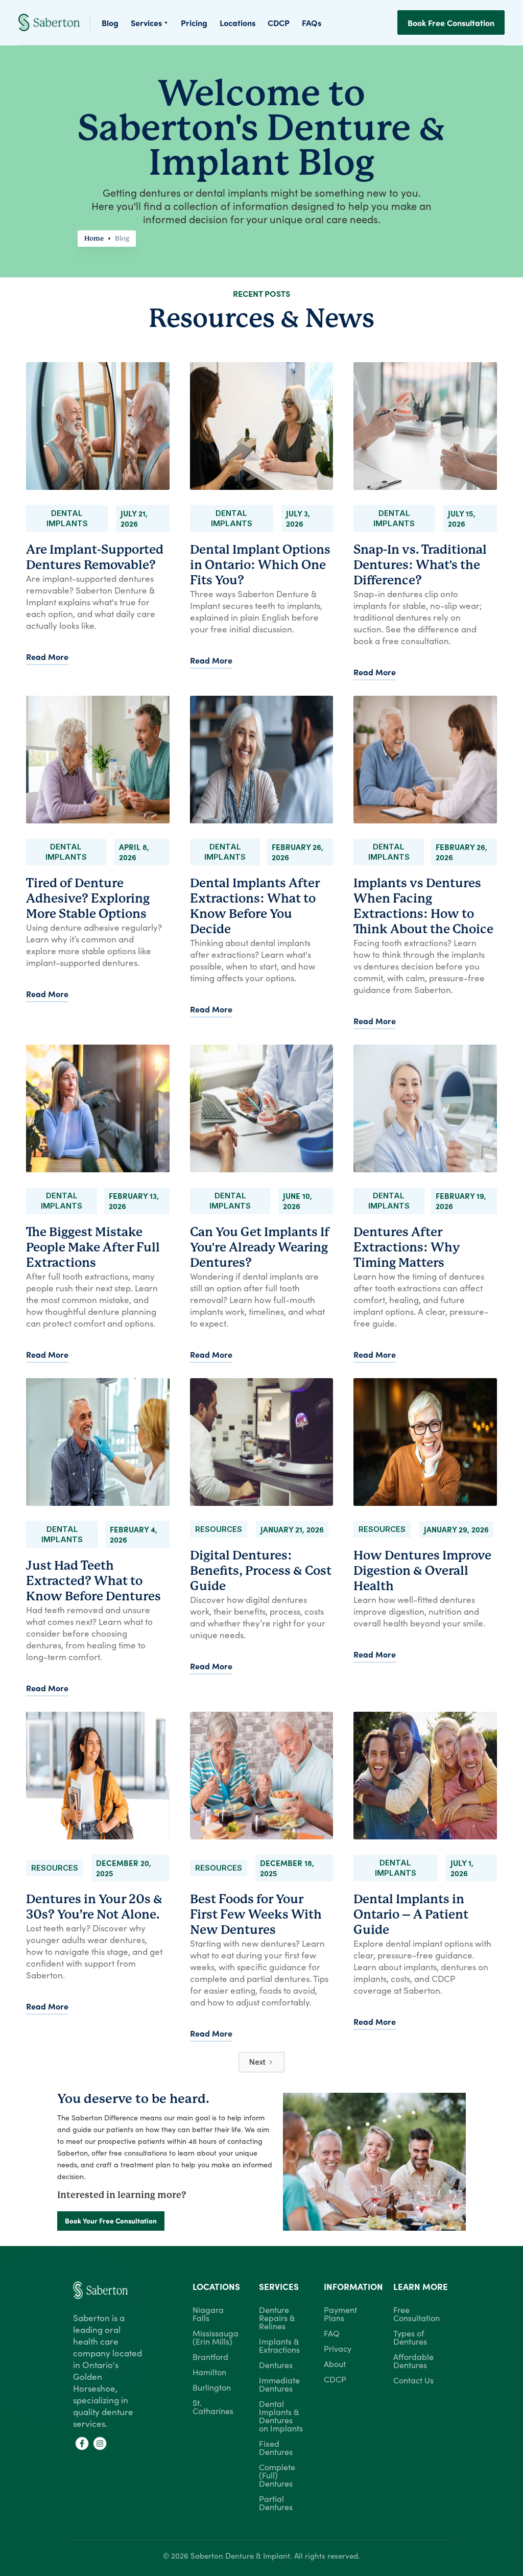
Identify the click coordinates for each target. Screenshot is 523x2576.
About (335, 2364)
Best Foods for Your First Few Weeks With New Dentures (256, 1915)
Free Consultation (417, 2313)
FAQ (332, 2333)
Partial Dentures (276, 2502)
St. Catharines (213, 2406)
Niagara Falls (208, 2313)
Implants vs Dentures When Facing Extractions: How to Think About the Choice (423, 906)
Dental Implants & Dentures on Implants (281, 2416)
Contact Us (413, 2380)
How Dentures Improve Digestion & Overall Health (422, 1571)
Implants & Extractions (279, 2345)
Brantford (210, 2356)
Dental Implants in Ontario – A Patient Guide (411, 1915)
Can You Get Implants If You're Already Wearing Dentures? (260, 1247)
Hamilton (209, 2372)
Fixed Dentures (276, 2447)
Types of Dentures (410, 2337)
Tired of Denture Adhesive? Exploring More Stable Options (88, 899)
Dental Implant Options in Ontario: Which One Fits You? (260, 565)
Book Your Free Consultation (111, 2221)
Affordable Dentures (413, 2360)
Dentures (276, 2365)
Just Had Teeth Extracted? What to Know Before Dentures (93, 1581)
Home (94, 238)
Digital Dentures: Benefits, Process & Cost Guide (261, 1571)
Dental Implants (67, 518)
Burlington (212, 2387)
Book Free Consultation (451, 22)
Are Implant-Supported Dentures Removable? (95, 557)
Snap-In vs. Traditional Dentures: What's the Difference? (420, 565)
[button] (150, 22)
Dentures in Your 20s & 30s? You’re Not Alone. (94, 1907)
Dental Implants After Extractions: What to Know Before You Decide (255, 906)
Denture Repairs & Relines (277, 2318)
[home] (54, 22)
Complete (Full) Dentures (277, 2475)
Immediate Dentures (279, 2384)
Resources (219, 1529)
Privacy (338, 2348)
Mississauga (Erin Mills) (216, 2337)
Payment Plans (340, 2313)
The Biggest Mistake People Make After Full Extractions (93, 1247)
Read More (47, 656)
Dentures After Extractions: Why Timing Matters (407, 1247)
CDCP (335, 2379)
